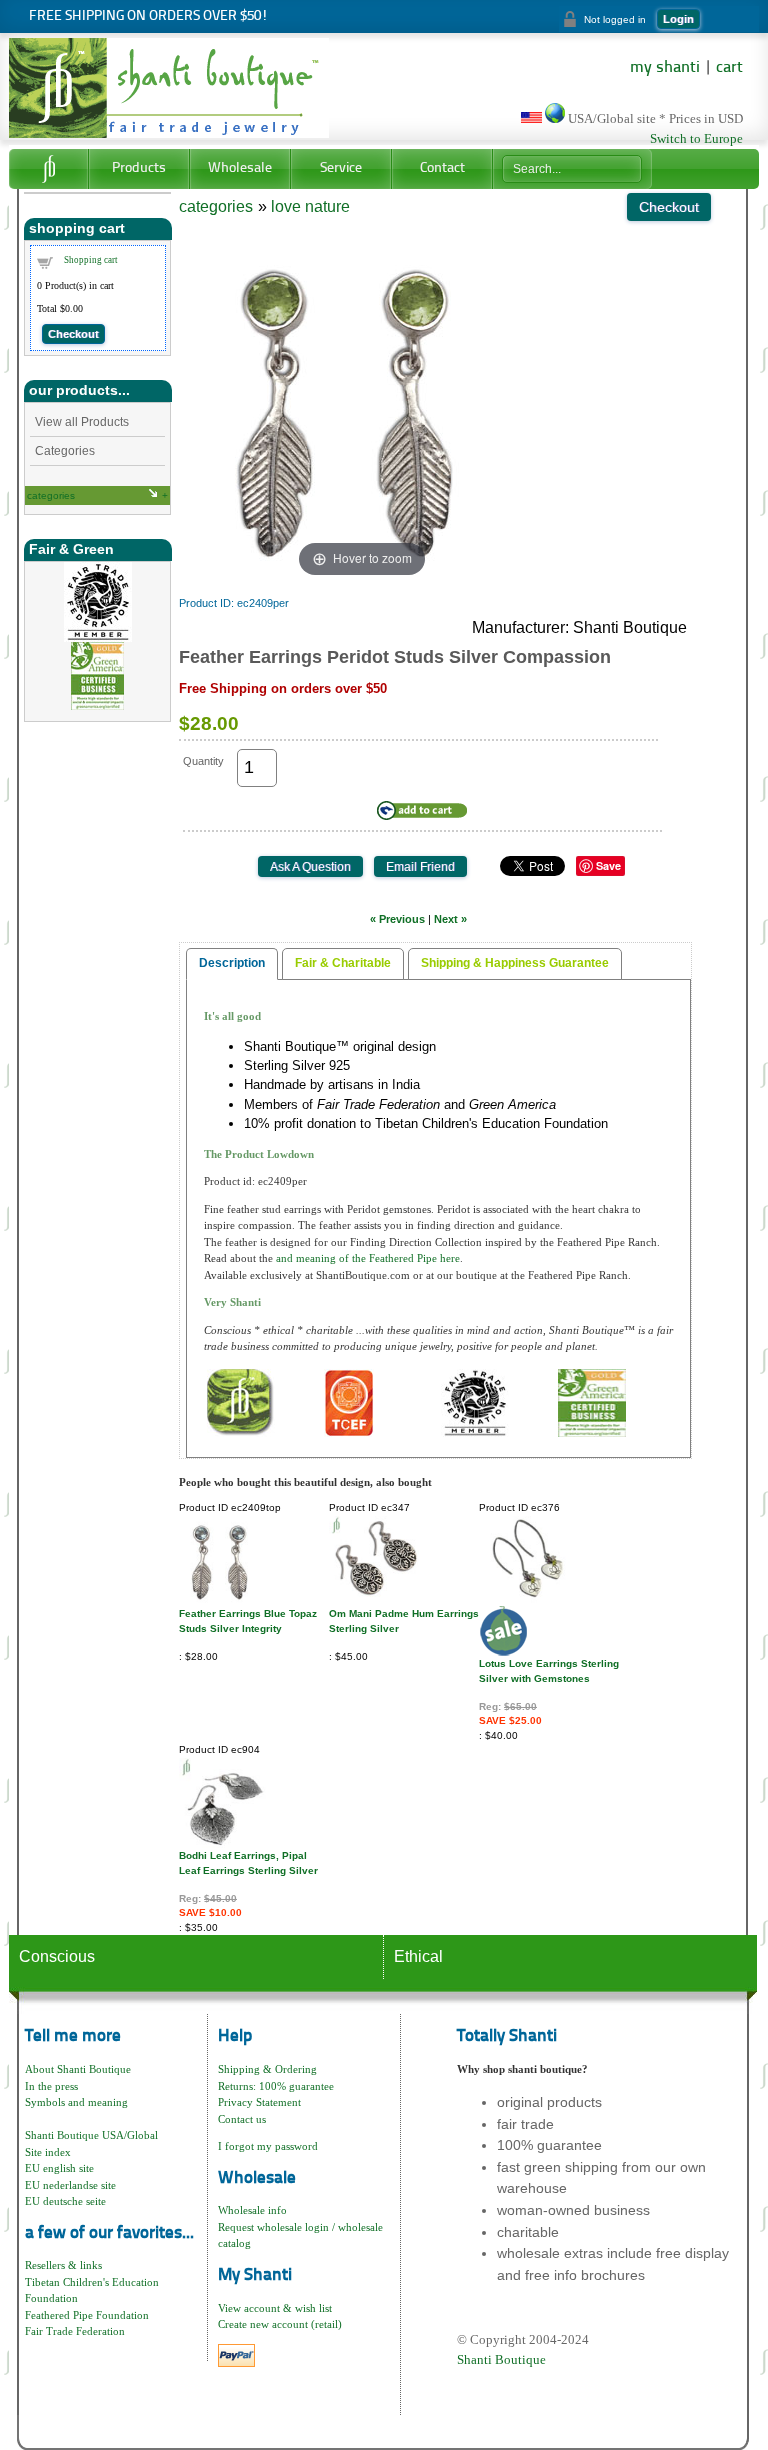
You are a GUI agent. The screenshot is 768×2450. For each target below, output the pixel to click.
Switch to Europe (696, 139)
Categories (65, 451)
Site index (48, 2152)
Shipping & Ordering (267, 2069)
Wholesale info (252, 2210)
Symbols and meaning (76, 2102)
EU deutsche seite (65, 2201)
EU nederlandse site (70, 2185)
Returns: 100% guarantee (276, 2086)
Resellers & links (63, 2265)
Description (232, 963)
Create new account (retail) (280, 2324)
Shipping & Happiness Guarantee (515, 963)
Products (139, 168)
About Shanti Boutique (78, 2069)
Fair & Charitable (343, 963)
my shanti (665, 68)
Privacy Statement (259, 2102)
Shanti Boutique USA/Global (91, 2135)
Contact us (242, 2119)
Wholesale (240, 168)
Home (48, 169)
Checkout (73, 334)
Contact (442, 168)
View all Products (82, 422)
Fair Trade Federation (75, 2331)
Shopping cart (91, 260)
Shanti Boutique (501, 2359)
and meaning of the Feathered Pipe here (368, 1258)
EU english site (59, 2168)
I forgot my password (268, 2146)
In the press (51, 2086)
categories (51, 495)
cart (729, 68)
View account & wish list (275, 2308)
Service (341, 168)
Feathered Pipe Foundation (87, 2315)
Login (678, 19)
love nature (310, 206)
